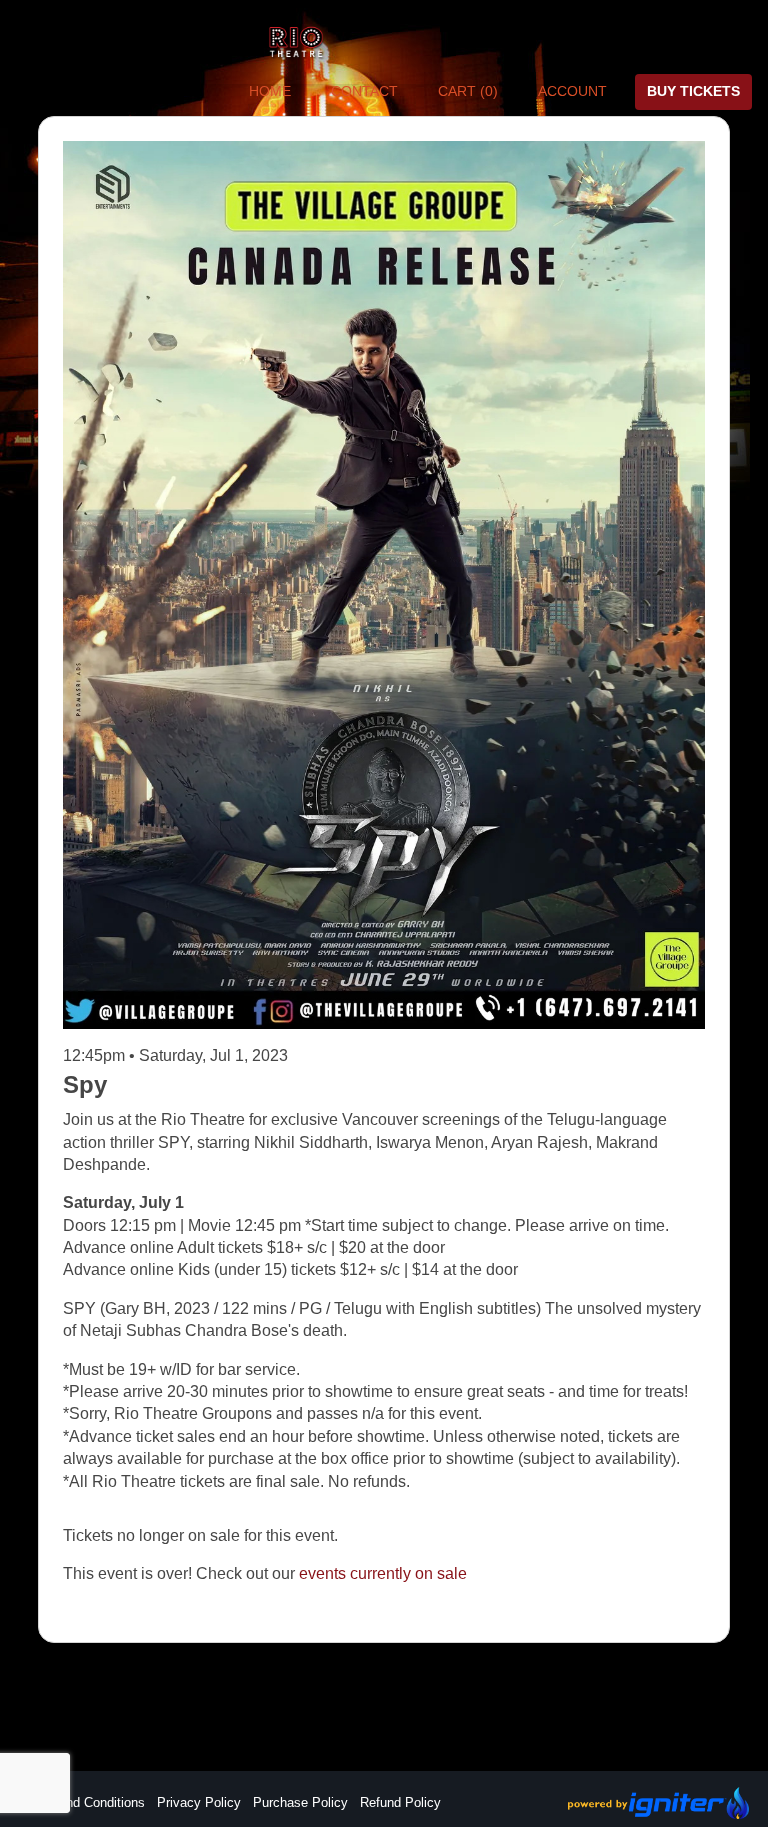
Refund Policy (400, 1802)
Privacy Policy (199, 1802)
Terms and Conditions (82, 1802)
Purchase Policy (300, 1802)
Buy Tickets (693, 91)
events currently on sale (383, 1573)
